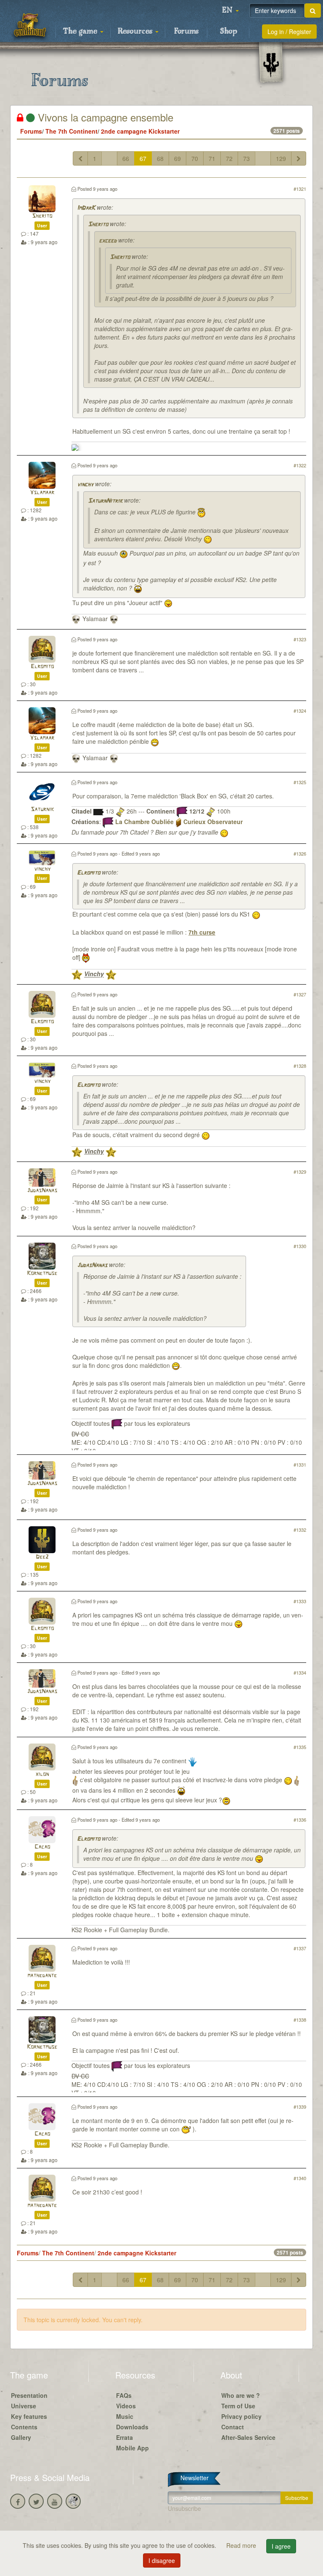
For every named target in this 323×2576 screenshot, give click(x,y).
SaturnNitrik (105, 501)
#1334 (300, 1673)
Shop (229, 32)
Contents (24, 2427)
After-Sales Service (248, 2437)
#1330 (300, 1246)
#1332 (300, 1530)
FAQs (124, 2395)
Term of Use (238, 2406)
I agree (281, 2546)
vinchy (85, 485)
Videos (126, 2406)
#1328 (300, 1066)
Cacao (42, 1847)
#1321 (300, 189)
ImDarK (86, 208)
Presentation (29, 2395)
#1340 (300, 2178)
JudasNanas (42, 1191)
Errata (124, 2437)
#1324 (300, 711)
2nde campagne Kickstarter (140, 131)
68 (160, 158)
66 (126, 158)
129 (281, 158)
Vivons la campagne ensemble (104, 117)
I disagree (162, 2560)
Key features (29, 2416)
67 (143, 158)
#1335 (300, 1747)
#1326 (300, 853)
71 (212, 158)
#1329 (300, 1172)
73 (246, 158)
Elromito (42, 667)
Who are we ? (241, 2395)
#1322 (300, 465)
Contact (233, 2427)
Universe (24, 2406)
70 (195, 158)
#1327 (300, 994)
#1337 (300, 1948)
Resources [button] (136, 32)
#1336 (300, 1820)
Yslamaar (42, 493)
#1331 (300, 1464)
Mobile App (132, 2448)
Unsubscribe (184, 2508)
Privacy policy (241, 2416)
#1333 (300, 1601)
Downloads (132, 2427)
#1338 (300, 2020)
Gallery (21, 2437)
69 (177, 158)
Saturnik (42, 810)
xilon (42, 1774)
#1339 (300, 2107)
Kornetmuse (42, 1274)
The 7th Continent (71, 131)
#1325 (300, 782)
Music (125, 2416)
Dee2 (42, 1557)
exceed (108, 241)
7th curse (202, 932)
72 (229, 158)
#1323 (300, 639)
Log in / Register (289, 32)
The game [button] (81, 32)
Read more (242, 2545)
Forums (186, 32)
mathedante (42, 1976)
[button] (230, 11)
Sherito (42, 216)
